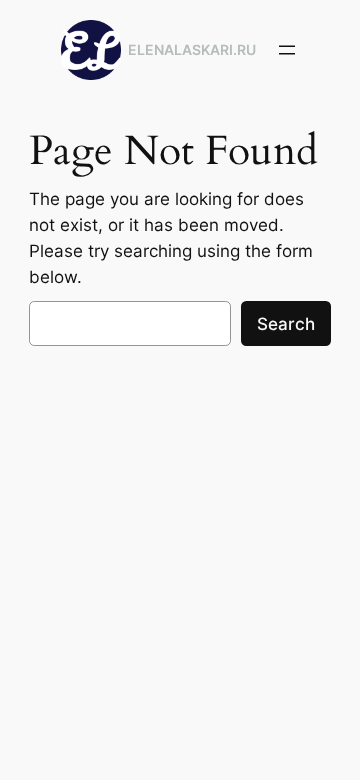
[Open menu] (287, 50)
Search (286, 324)
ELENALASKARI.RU (192, 49)
